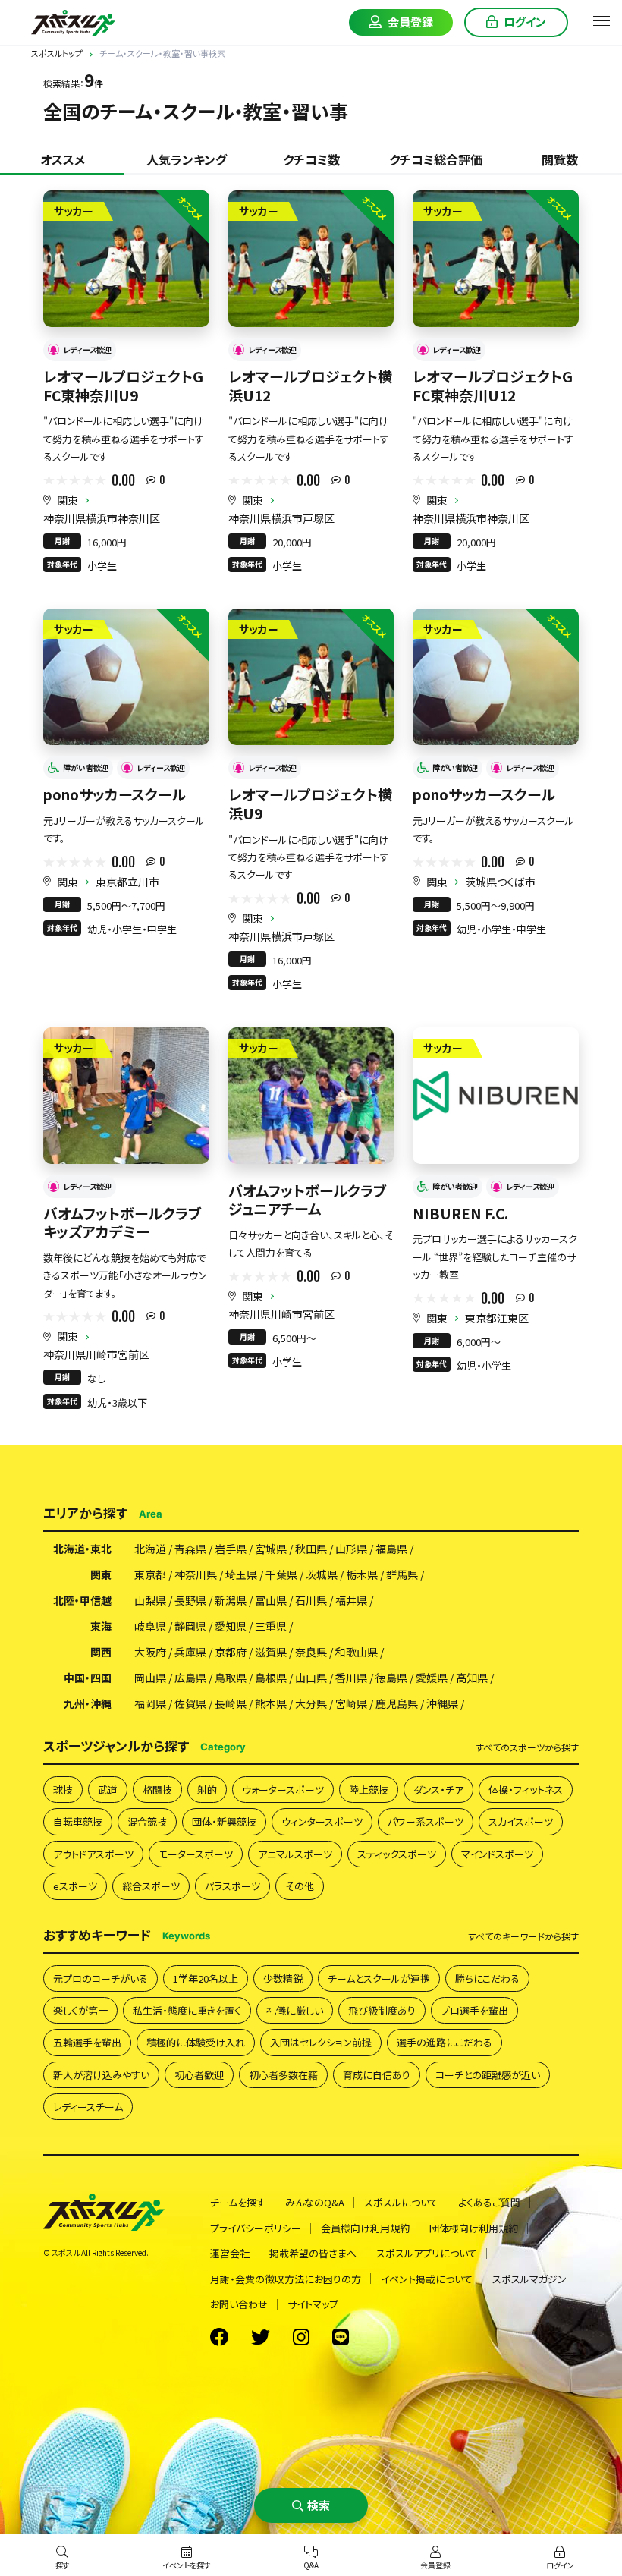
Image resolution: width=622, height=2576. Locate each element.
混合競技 (147, 1821)
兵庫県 (190, 1652)
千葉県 (281, 1574)
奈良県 (311, 1652)
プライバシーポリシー (256, 2228)
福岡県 (150, 1703)
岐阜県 (150, 1626)
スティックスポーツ (397, 1854)
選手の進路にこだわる (445, 2042)
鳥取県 (231, 1678)
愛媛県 (432, 1678)
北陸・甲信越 (82, 1600)
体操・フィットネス (526, 1790)
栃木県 (362, 1574)
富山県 (271, 1600)
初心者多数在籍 (283, 2075)
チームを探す (238, 2202)
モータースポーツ (196, 1854)
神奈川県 (196, 1574)
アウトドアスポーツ (93, 1854)
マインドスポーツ (497, 1854)
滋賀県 (271, 1652)
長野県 (190, 1600)
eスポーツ (75, 1886)
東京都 (150, 1574)
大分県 (311, 1703)
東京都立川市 (127, 882)
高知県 (472, 1678)
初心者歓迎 (199, 2075)
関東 (68, 500)
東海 (101, 1626)
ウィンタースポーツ (322, 1821)
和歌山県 (357, 1652)
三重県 (271, 1626)
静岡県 (190, 1626)
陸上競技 (369, 1790)
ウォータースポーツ (283, 1790)
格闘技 (157, 1790)
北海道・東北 (82, 1549)
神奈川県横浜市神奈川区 (102, 518)
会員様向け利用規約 (365, 2228)
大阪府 (150, 1652)
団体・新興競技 (224, 1821)
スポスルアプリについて (427, 2253)
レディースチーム (88, 2107)
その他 (300, 1886)
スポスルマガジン (529, 2279)
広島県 (190, 1678)
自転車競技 (78, 1821)
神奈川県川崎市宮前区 (96, 1354)
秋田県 (311, 1549)
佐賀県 (190, 1703)
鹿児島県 (397, 1703)
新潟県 (231, 1600)
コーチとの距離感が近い (488, 2075)
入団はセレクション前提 (321, 2042)
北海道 (150, 1549)
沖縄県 (442, 1703)
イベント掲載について (427, 2279)
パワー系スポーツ (426, 1821)
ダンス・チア (438, 1790)
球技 (63, 1790)
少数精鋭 (283, 1978)
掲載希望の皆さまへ (313, 2253)
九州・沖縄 (88, 1703)
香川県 (351, 1678)
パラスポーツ (232, 1886)
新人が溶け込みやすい (101, 2075)
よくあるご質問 (489, 2202)
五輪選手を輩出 (87, 2042)
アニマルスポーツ (295, 1854)
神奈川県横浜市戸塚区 (281, 518)
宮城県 (271, 1549)
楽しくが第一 (80, 2010)
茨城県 (322, 1574)
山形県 (351, 1549)
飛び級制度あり (382, 2010)
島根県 (271, 1678)
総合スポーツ (151, 1886)
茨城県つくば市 (500, 882)
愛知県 (231, 1626)
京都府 (231, 1652)
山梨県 (150, 1600)
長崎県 (231, 1703)
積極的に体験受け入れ (196, 2042)
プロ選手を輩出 (474, 2010)
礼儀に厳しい (295, 2010)
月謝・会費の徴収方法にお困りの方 (286, 2279)
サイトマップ (313, 2304)
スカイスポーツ (521, 1821)
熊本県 (271, 1703)
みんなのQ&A (315, 2202)
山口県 (311, 1678)
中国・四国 (88, 1678)
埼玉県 (241, 1574)
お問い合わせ (239, 2304)
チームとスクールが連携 (379, 1978)
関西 (101, 1652)
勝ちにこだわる (487, 1978)
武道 (108, 1790)
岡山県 (150, 1678)
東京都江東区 (497, 1318)
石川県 (311, 1600)
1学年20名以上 (206, 1978)
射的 (207, 1790)
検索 (319, 2505)
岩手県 (231, 1549)
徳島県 (391, 1678)
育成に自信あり (377, 2075)
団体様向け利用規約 (474, 2228)
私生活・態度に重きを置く (187, 2010)
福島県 (391, 1549)
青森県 (190, 1549)
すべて (527, 1747)
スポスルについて (401, 2202)
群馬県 (402, 1574)
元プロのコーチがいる (101, 1978)
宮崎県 (351, 1703)
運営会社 (230, 2253)
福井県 (351, 1600)
